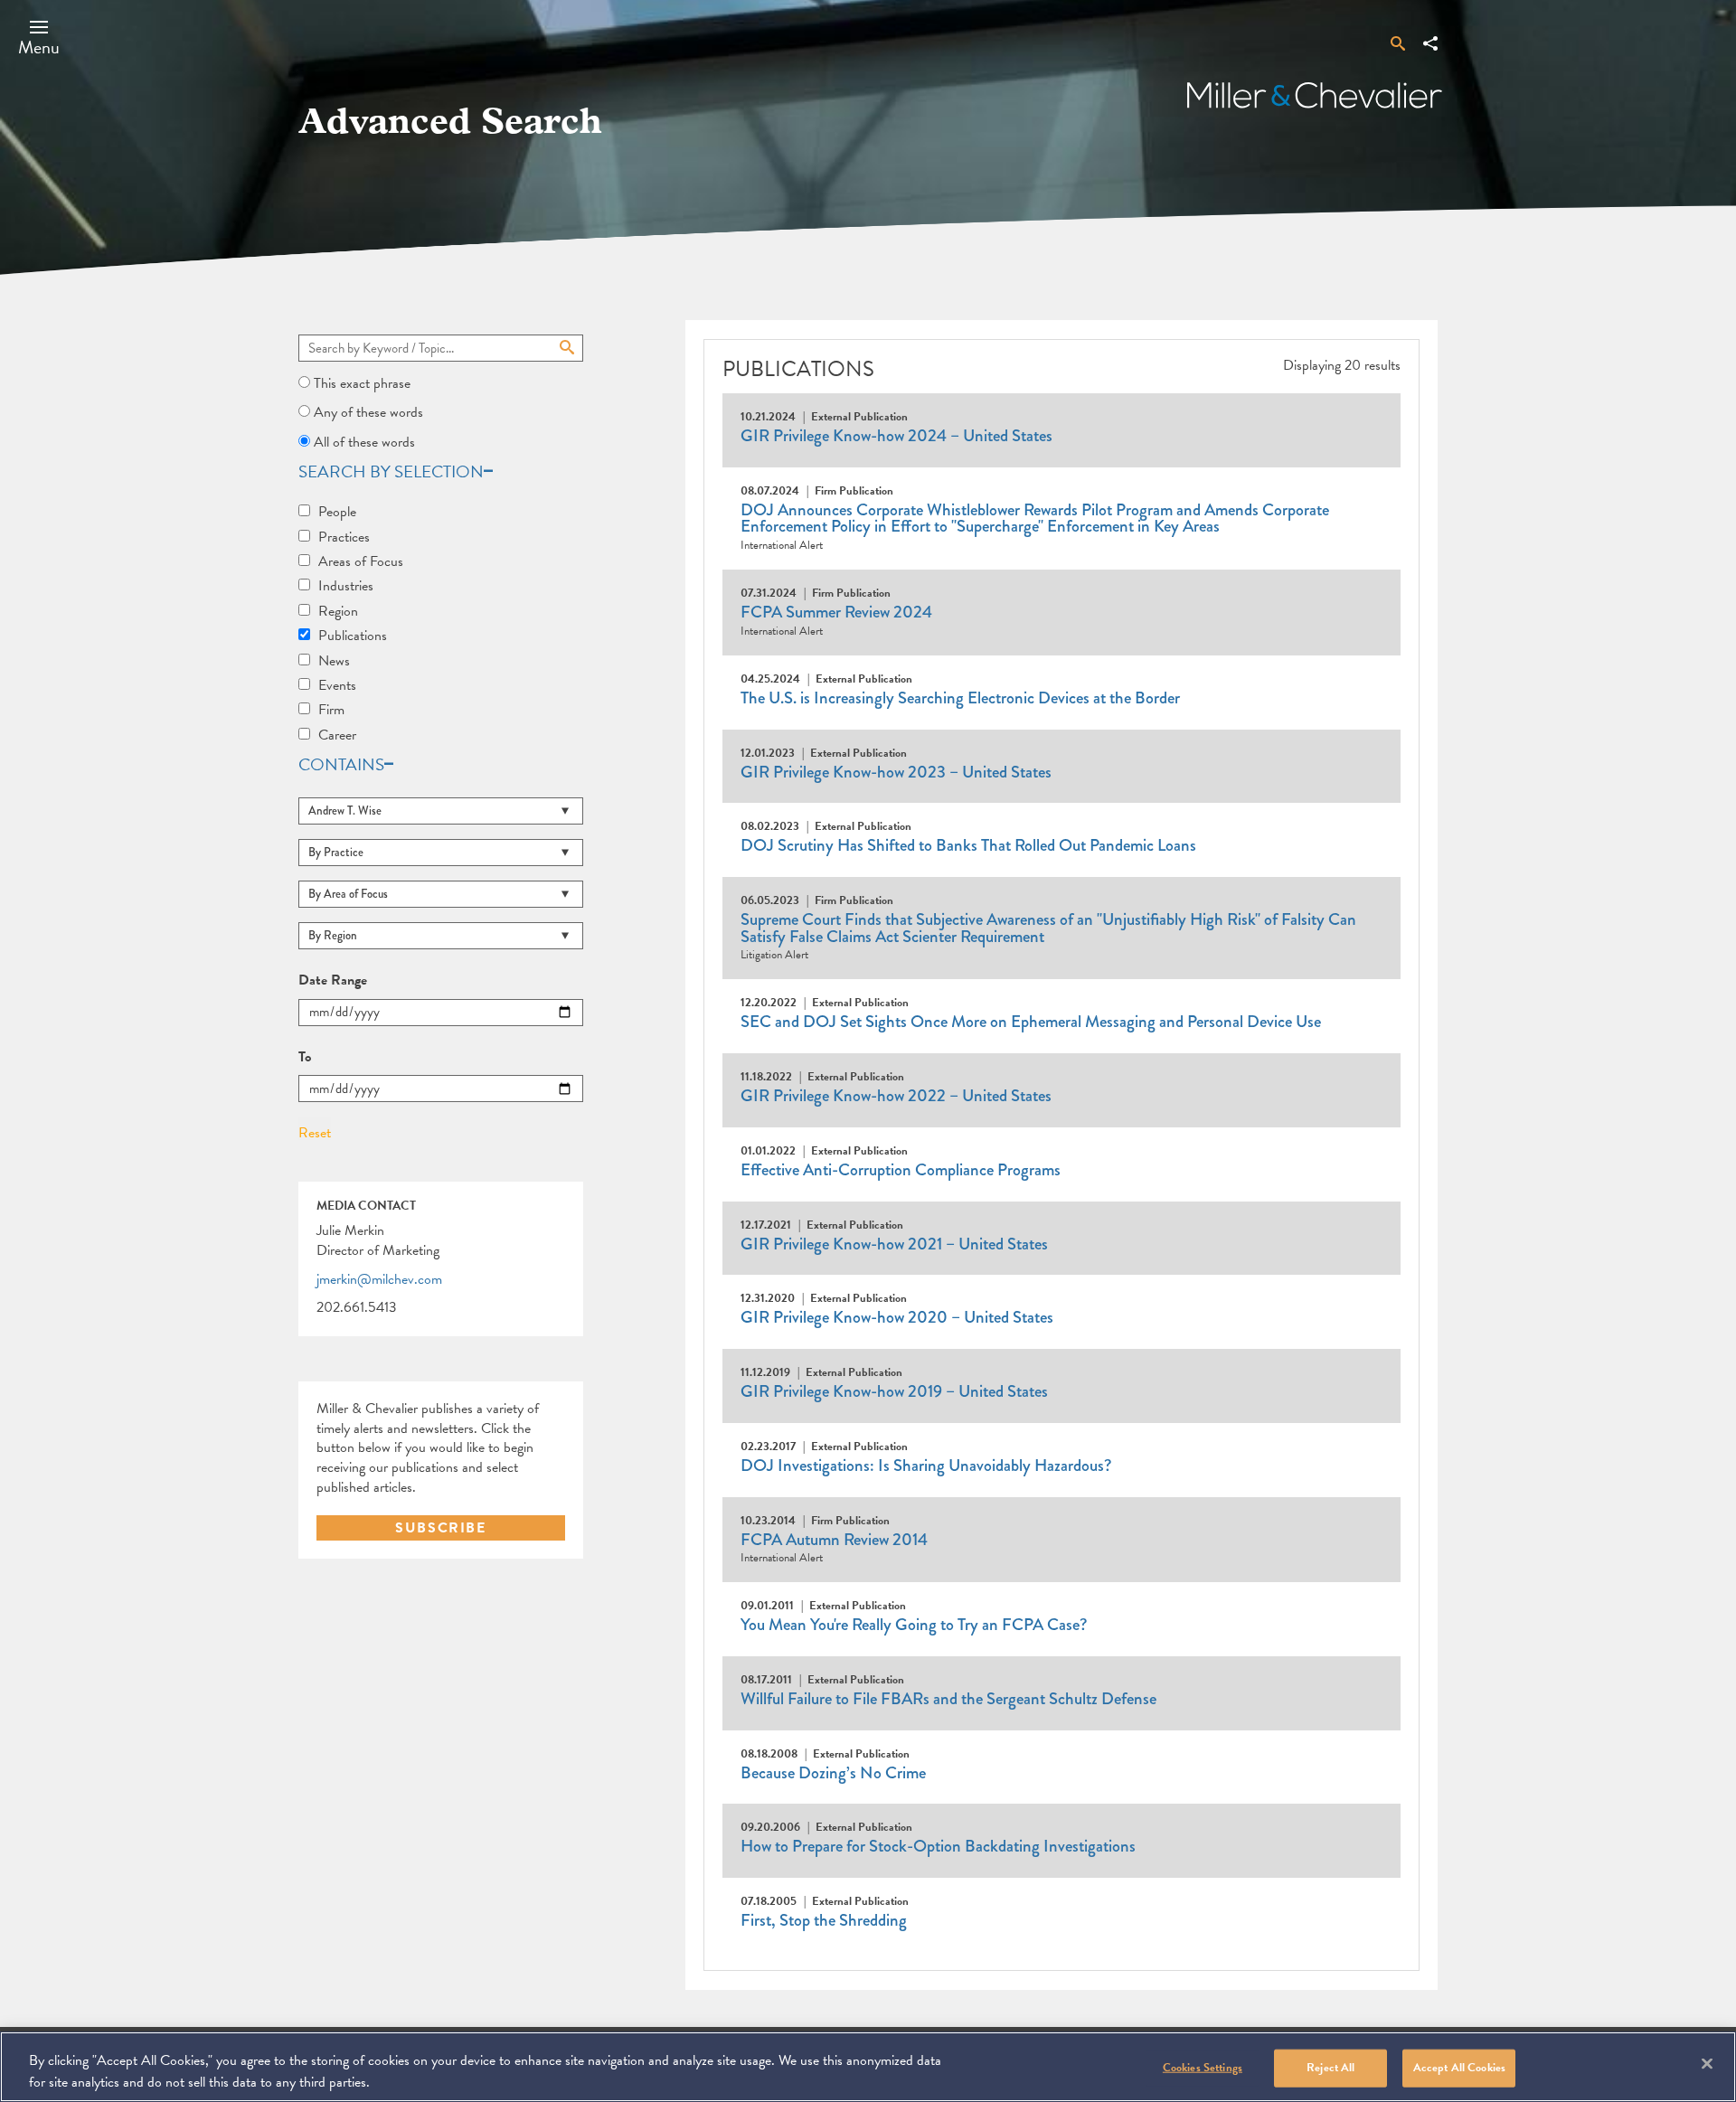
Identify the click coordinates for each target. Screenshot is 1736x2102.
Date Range (333, 981)
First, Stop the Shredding (824, 1920)
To (305, 1058)
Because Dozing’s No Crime (833, 1773)
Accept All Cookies (1459, 2068)
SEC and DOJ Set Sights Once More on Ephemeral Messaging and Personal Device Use (1031, 1022)
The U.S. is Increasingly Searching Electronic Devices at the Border (960, 698)
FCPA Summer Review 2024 (836, 612)
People (337, 512)
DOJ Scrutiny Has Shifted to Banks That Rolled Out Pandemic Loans (968, 845)
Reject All (1330, 2068)
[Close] (1707, 2064)
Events (337, 685)
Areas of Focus (361, 561)
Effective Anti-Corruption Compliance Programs (901, 1170)
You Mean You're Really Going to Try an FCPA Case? (914, 1625)
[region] (868, 2067)
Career (337, 735)
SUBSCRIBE (440, 1528)
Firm (331, 710)
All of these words (364, 442)
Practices (344, 537)
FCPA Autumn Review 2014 (834, 1540)
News (334, 661)
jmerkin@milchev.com (379, 1280)
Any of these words (368, 412)
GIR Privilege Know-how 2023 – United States (896, 772)
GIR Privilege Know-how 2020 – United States (897, 1317)
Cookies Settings (1203, 2068)
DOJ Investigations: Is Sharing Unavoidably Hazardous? (926, 1466)
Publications (353, 636)
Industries (346, 586)
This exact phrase (362, 383)
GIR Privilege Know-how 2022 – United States (896, 1096)
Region (338, 611)
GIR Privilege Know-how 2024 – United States (896, 436)
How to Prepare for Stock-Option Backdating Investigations (938, 1846)
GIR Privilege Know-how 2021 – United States (894, 1244)
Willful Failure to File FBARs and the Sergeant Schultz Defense (948, 1699)
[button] (39, 37)
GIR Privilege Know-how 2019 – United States (894, 1391)
